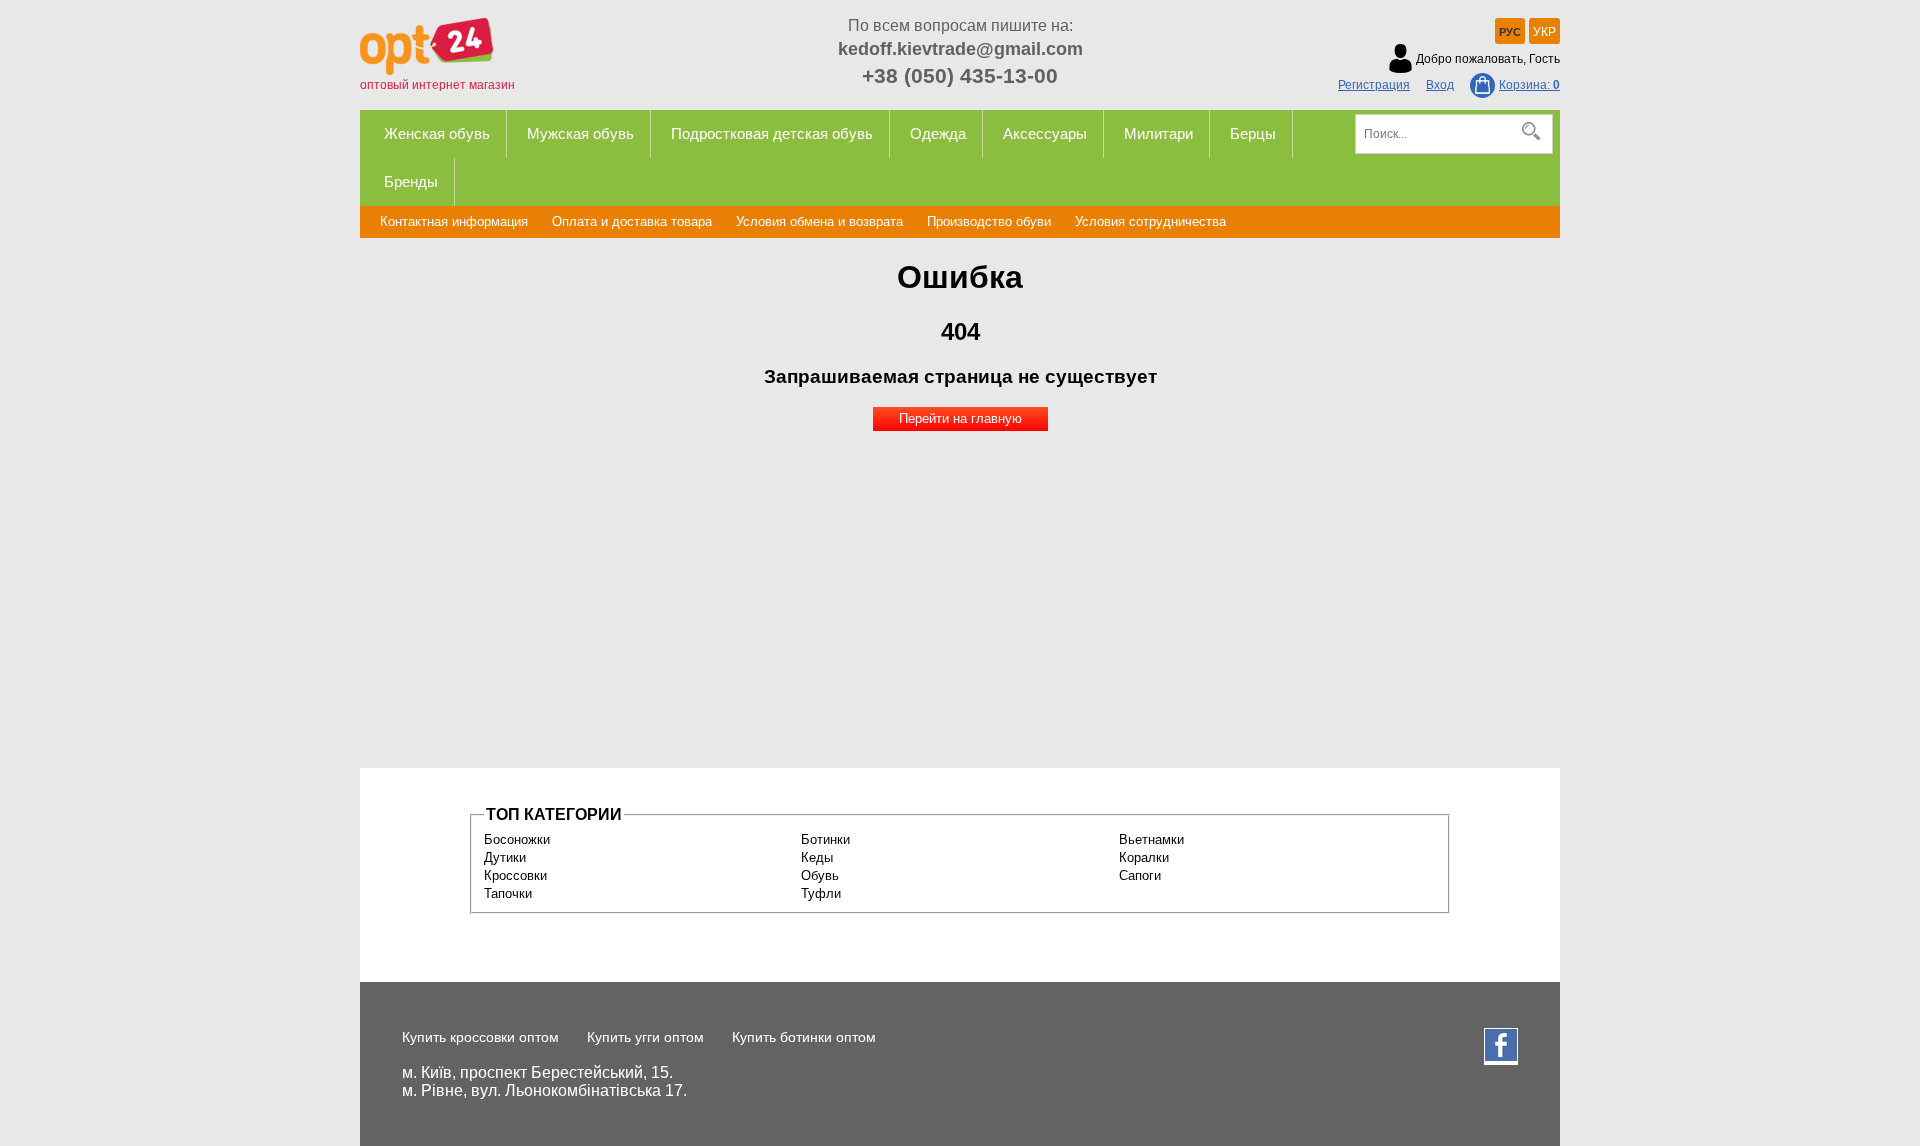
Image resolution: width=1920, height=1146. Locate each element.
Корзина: (1529, 85)
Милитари (1158, 133)
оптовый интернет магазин (437, 85)
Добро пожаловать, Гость (1488, 59)
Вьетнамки (1151, 839)
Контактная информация (454, 221)
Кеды (817, 857)
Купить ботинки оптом (804, 1037)
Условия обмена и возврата (819, 221)
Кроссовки (515, 875)
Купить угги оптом (645, 1037)
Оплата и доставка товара (632, 221)
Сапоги (1140, 875)
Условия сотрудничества (1150, 221)
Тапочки (508, 893)
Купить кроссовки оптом (480, 1037)
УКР (1544, 32)
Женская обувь (437, 133)
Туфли (821, 893)
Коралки (1144, 857)
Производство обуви (989, 221)
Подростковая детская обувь (772, 133)
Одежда (938, 133)
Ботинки (825, 839)
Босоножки (517, 839)
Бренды (411, 181)
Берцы (1253, 133)
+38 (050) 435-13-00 (960, 75)
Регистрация (1374, 85)
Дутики (505, 857)
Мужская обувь (580, 133)
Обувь (820, 875)
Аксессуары (1045, 133)
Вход (1440, 85)
